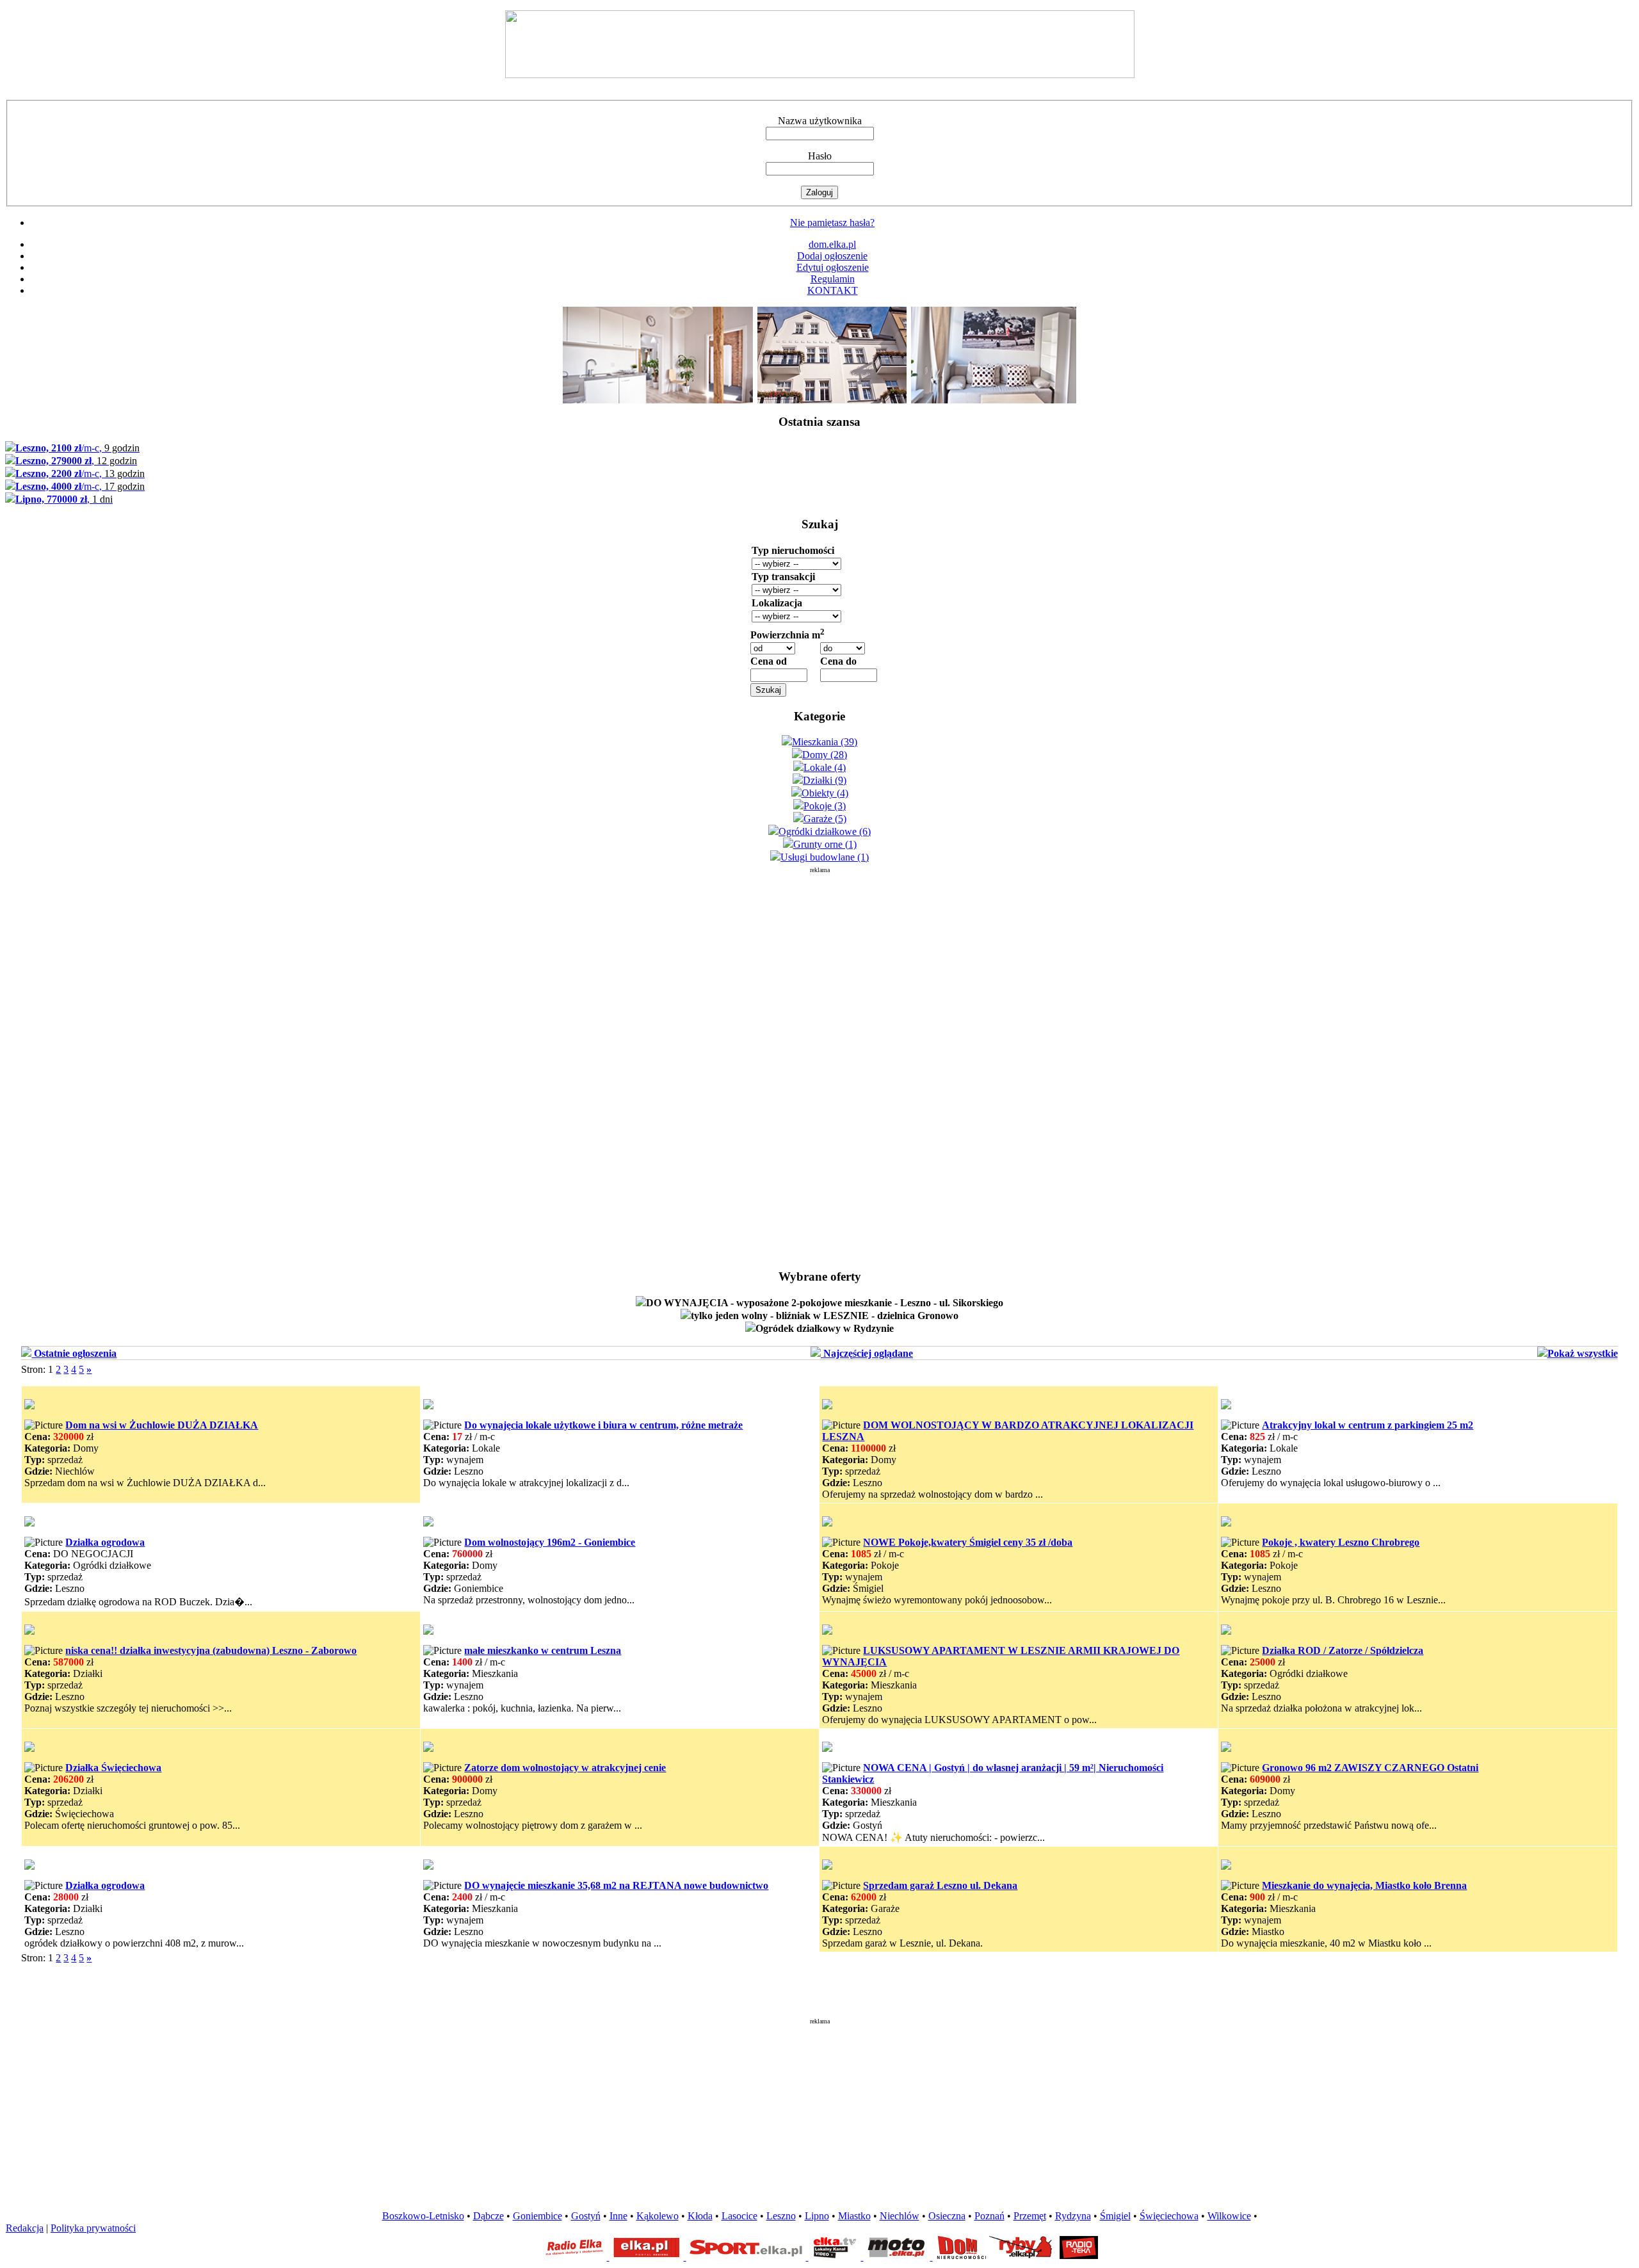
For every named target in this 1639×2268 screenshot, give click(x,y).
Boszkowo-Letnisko (423, 2216)
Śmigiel (1115, 2216)
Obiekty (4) (825, 793)
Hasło (820, 156)
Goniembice (537, 2216)
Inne (618, 2216)
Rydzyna (1073, 2216)
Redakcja (25, 2228)
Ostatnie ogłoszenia (74, 1353)
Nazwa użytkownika (820, 121)
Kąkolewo (658, 2216)
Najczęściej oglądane (867, 1353)
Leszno (781, 2216)
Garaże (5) (825, 819)
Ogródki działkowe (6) (825, 831)
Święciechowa (1169, 2216)
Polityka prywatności (93, 2228)
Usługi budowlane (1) (825, 857)
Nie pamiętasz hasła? (832, 223)
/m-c (77, 448)
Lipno (817, 2216)
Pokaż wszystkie (1583, 1353)
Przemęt (1030, 2216)
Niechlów (900, 2216)
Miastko (854, 2216)
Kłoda (700, 2216)
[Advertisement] (819, 1065)
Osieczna (947, 2216)
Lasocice (739, 2216)
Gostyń (586, 2216)
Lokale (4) (825, 767)
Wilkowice (1229, 2216)
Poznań (989, 2216)
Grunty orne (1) (825, 844)
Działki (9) (825, 780)
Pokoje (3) (825, 806)
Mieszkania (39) (825, 742)
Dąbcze (488, 2216)
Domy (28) (825, 755)
